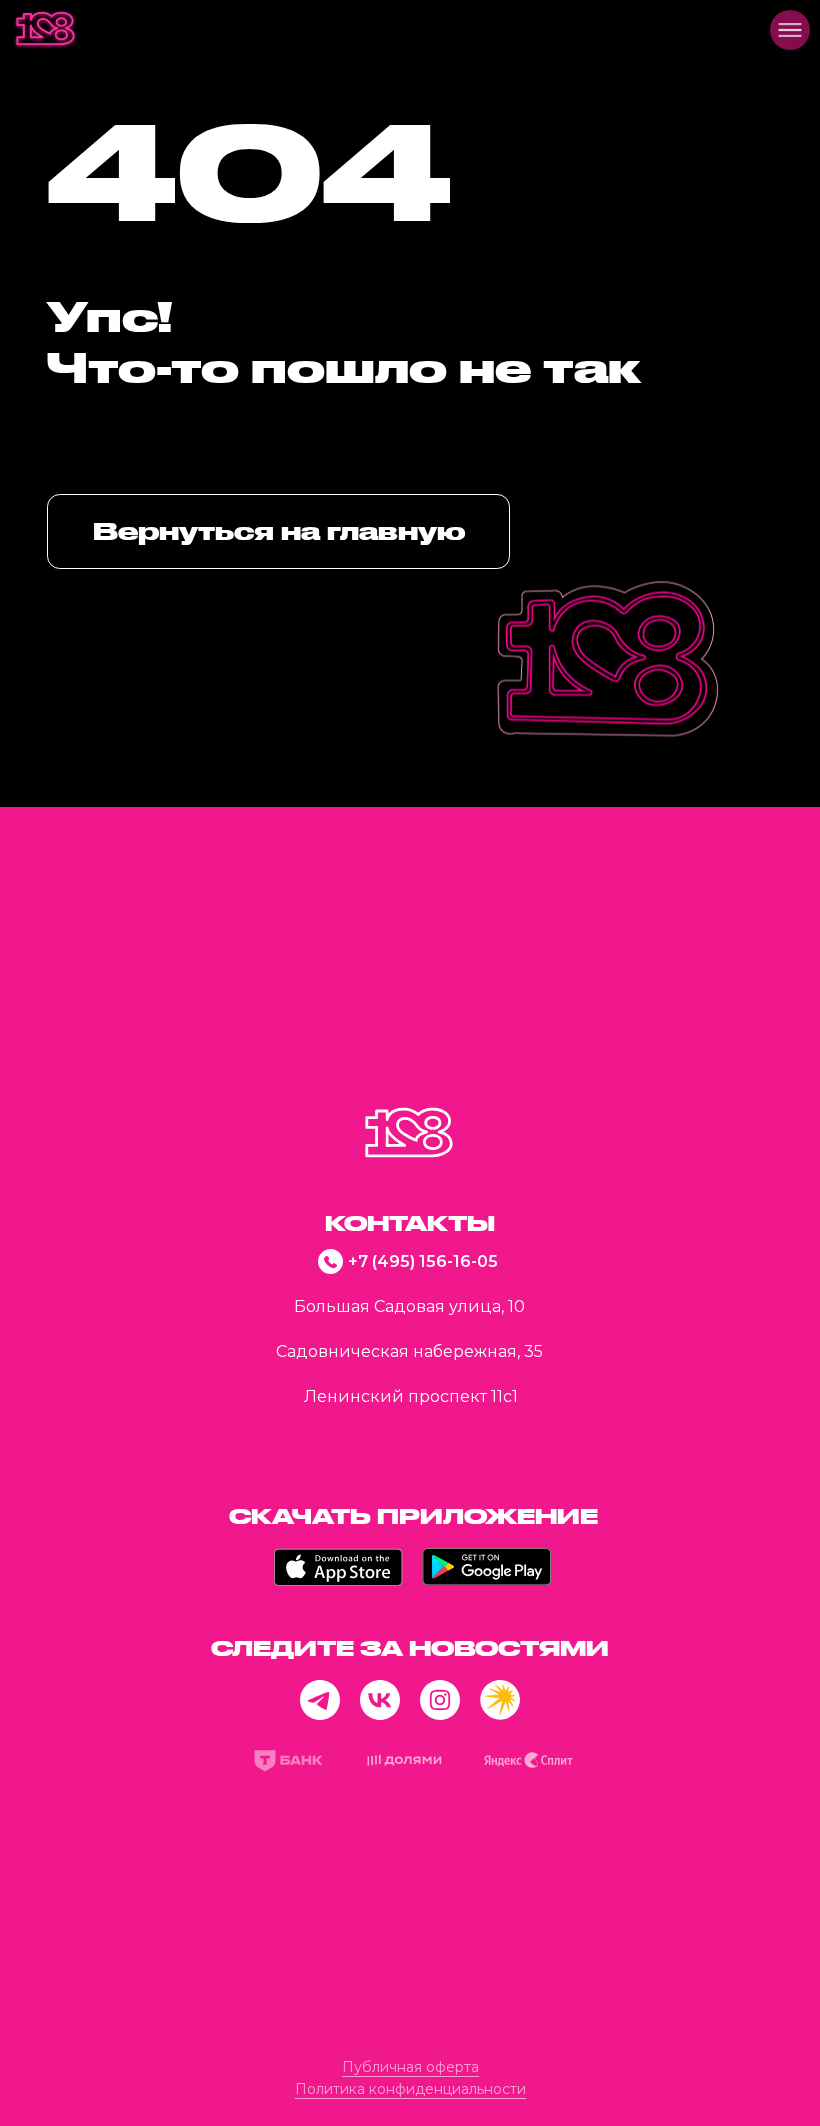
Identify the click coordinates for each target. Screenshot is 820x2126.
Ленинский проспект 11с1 (411, 1396)
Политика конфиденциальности (410, 2089)
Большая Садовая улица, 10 (409, 1306)
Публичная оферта (410, 2067)
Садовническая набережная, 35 (409, 1351)
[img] (46, 30)
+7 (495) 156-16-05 (423, 1261)
